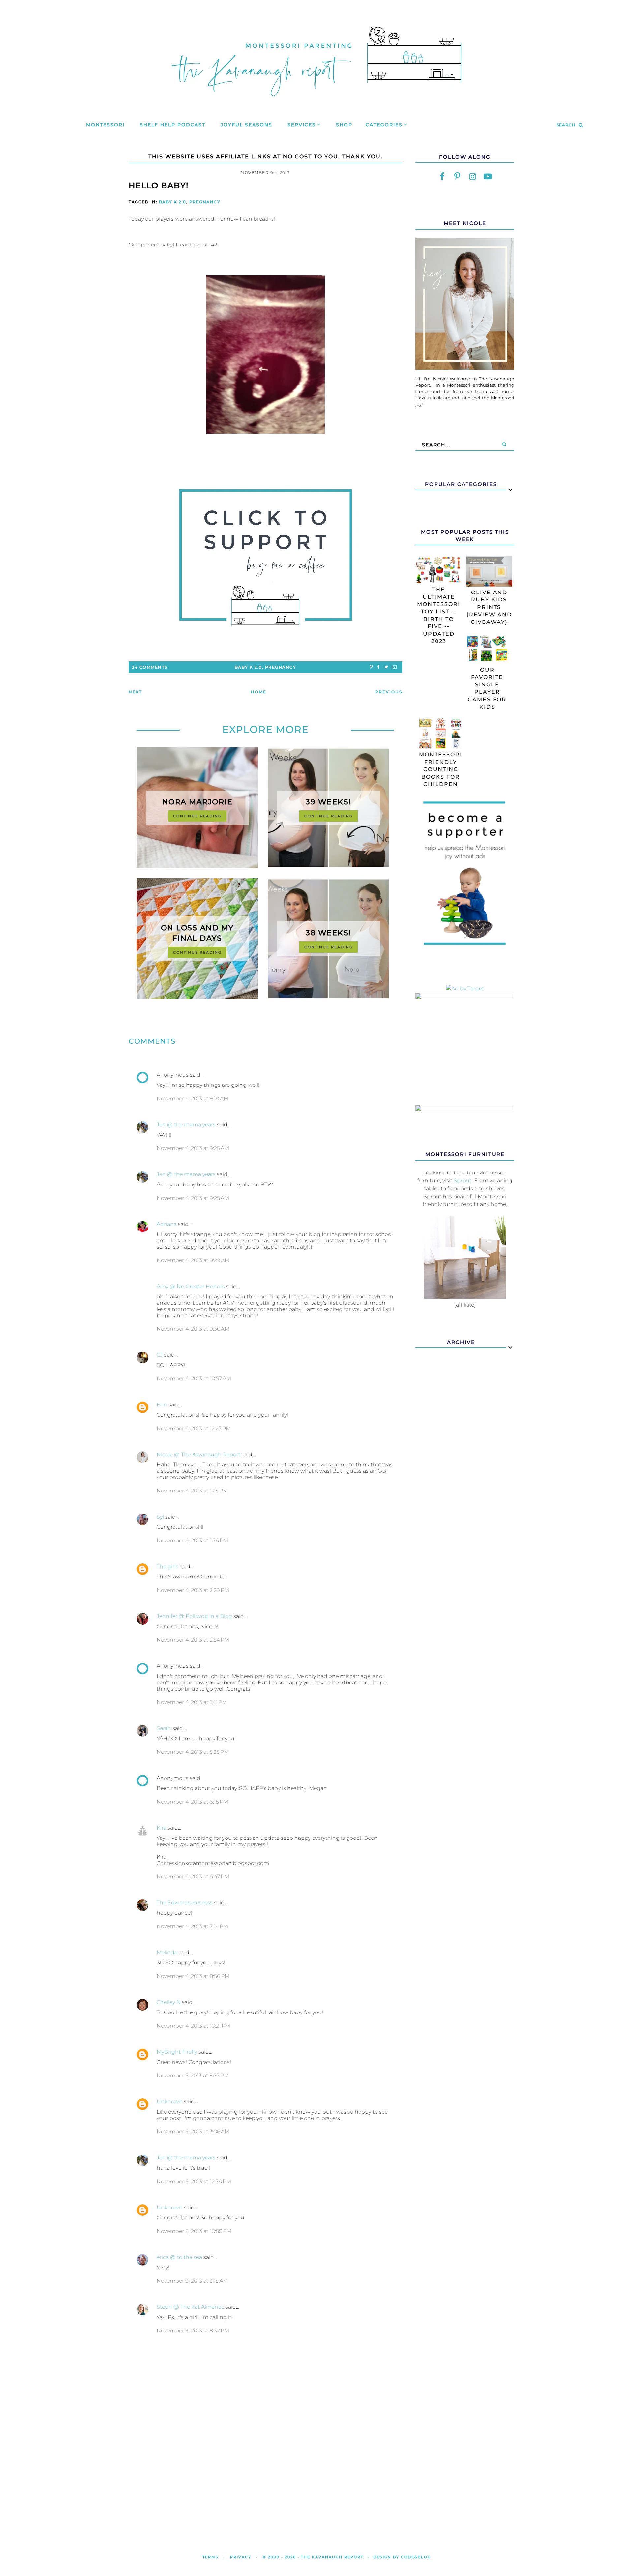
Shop (344, 125)
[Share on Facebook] (379, 667)
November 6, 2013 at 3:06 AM (193, 2132)
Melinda (167, 1952)
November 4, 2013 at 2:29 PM (193, 1590)
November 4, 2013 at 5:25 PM (193, 1752)
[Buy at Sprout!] (465, 1297)
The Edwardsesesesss (185, 1903)
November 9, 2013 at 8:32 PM (193, 2331)
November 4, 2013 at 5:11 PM (192, 1702)
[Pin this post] (371, 667)
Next (135, 692)
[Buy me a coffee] (265, 558)
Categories (384, 125)
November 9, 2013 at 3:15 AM (192, 2281)
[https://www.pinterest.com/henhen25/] (457, 177)
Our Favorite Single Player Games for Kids (487, 688)
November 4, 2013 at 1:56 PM (192, 1540)
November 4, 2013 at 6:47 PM (193, 1877)
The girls (167, 1566)
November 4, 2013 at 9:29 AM (193, 1260)
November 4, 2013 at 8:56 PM (193, 1976)
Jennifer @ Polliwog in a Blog (194, 1616)
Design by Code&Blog (402, 2557)
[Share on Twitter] (386, 667)
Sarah (165, 1728)
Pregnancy (205, 202)
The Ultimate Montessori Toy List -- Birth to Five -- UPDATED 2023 (439, 615)
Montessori (105, 125)
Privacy (241, 2557)
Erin (162, 1405)
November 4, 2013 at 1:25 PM (192, 1491)
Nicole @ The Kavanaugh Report (198, 1454)
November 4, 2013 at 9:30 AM (193, 1329)
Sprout (463, 1181)
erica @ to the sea (179, 2257)
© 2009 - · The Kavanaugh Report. (314, 2557)
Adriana (167, 1224)
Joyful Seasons (246, 125)
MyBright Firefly (177, 2052)
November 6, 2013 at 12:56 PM (194, 2181)
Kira (161, 1828)
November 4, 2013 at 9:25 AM (193, 1148)
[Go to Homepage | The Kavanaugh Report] (316, 104)
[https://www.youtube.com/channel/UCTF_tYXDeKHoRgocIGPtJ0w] (488, 177)
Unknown (170, 2102)
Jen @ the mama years (186, 1125)
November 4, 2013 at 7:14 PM (192, 1926)
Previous (389, 692)
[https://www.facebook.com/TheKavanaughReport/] (442, 177)
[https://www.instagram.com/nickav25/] (472, 177)
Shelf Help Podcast (173, 125)
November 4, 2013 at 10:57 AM (194, 1379)
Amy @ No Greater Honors (191, 1286)
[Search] (504, 445)
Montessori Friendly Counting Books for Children (441, 769)
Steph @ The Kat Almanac (190, 2307)
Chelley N (169, 2002)
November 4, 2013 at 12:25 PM (194, 1428)
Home (259, 692)
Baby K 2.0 (173, 202)
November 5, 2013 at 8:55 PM (193, 2076)
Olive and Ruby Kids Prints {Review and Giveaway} (489, 607)
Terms (211, 2557)
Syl (160, 1517)
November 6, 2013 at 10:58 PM (194, 2231)
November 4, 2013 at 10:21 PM (193, 2026)
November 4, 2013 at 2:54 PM (193, 1640)
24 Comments (150, 667)
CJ (160, 1355)
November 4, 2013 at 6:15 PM (192, 1802)
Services (302, 125)
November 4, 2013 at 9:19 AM (193, 1099)
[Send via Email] (395, 667)
